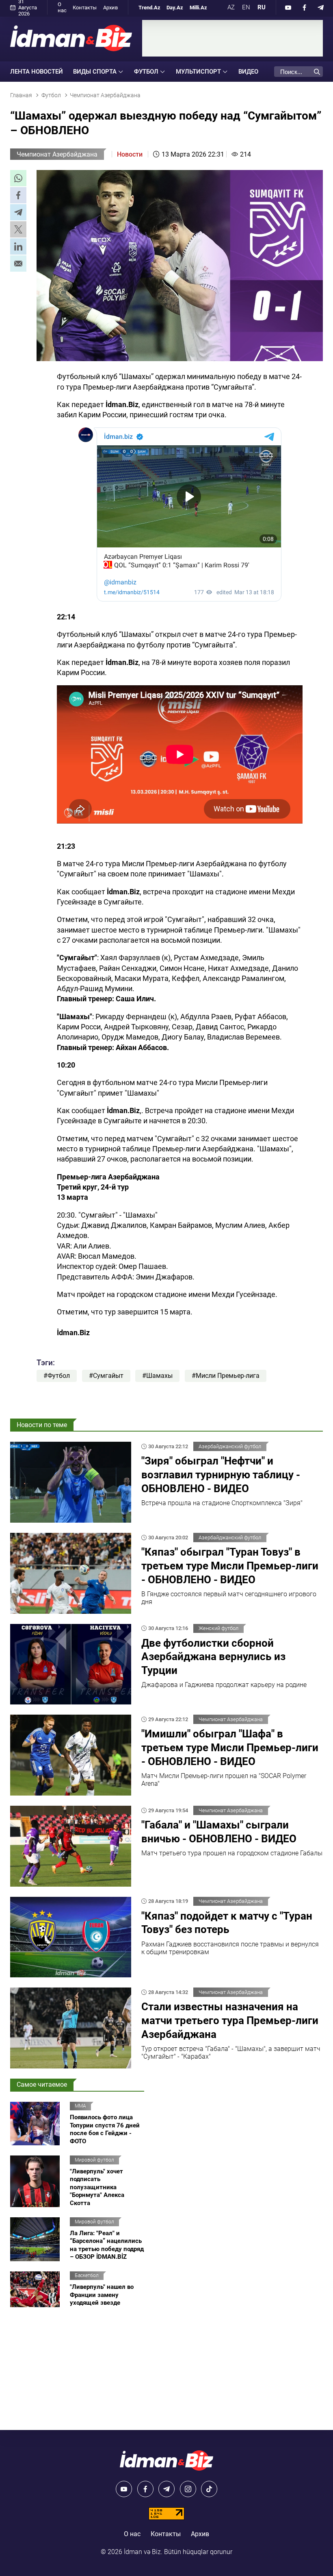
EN (246, 7)
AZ (231, 7)
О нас (62, 7)
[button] (18, 178)
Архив (110, 8)
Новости (130, 154)
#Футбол (57, 1376)
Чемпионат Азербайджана (57, 154)
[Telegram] (321, 7)
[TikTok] (209, 2489)
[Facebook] (305, 7)
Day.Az (175, 8)
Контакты (85, 8)
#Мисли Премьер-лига (226, 1376)
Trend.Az (149, 8)
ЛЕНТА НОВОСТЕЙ (37, 72)
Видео (248, 72)
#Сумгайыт (106, 1376)
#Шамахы (157, 1376)
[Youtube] (288, 7)
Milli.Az (198, 8)
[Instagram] (188, 2489)
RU (262, 7)
